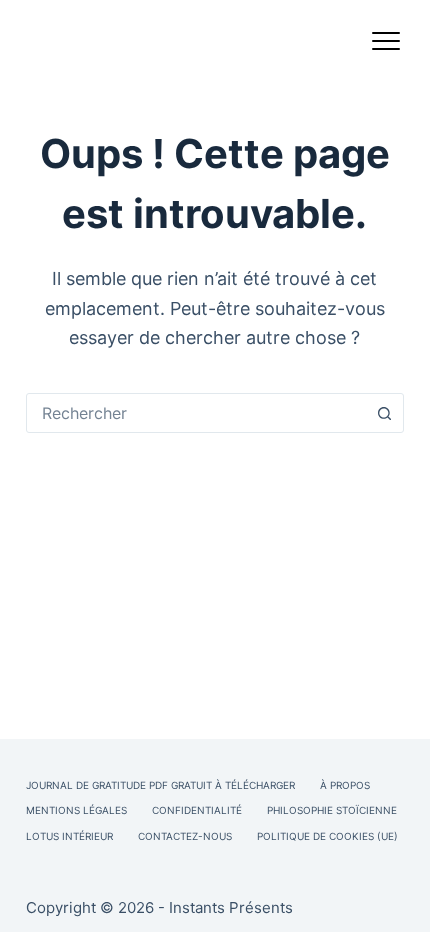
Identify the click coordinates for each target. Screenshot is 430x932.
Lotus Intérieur (69, 836)
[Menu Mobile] (386, 45)
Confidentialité (197, 810)
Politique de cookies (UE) (327, 836)
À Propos (345, 785)
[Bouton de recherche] (384, 413)
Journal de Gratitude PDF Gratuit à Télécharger (160, 785)
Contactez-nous (185, 836)
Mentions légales (76, 810)
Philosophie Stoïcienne (332, 810)
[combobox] (196, 413)
